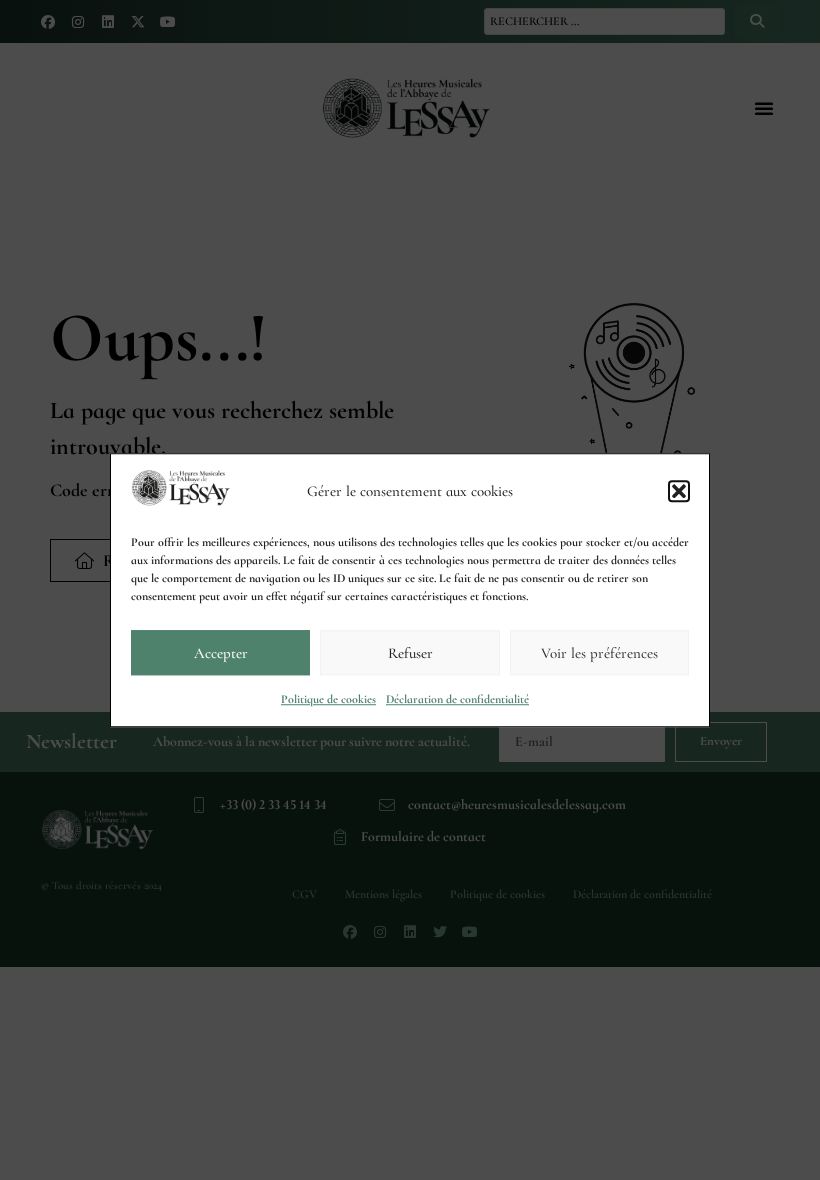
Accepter (221, 653)
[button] (679, 491)
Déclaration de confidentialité (457, 699)
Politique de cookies (328, 699)
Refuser (410, 653)
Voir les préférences (599, 653)
